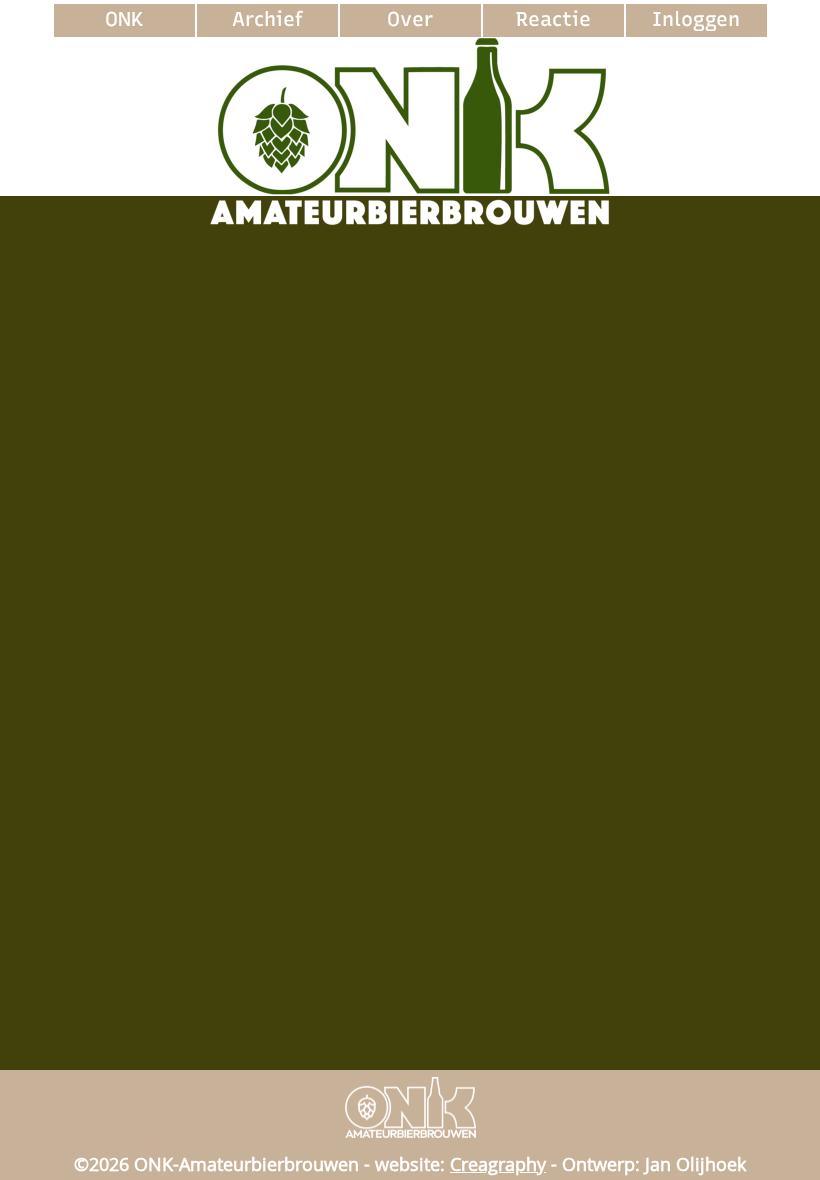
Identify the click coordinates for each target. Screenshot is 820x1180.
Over (410, 19)
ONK (124, 19)
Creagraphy (498, 1164)
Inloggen (696, 19)
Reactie (553, 19)
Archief (267, 19)
